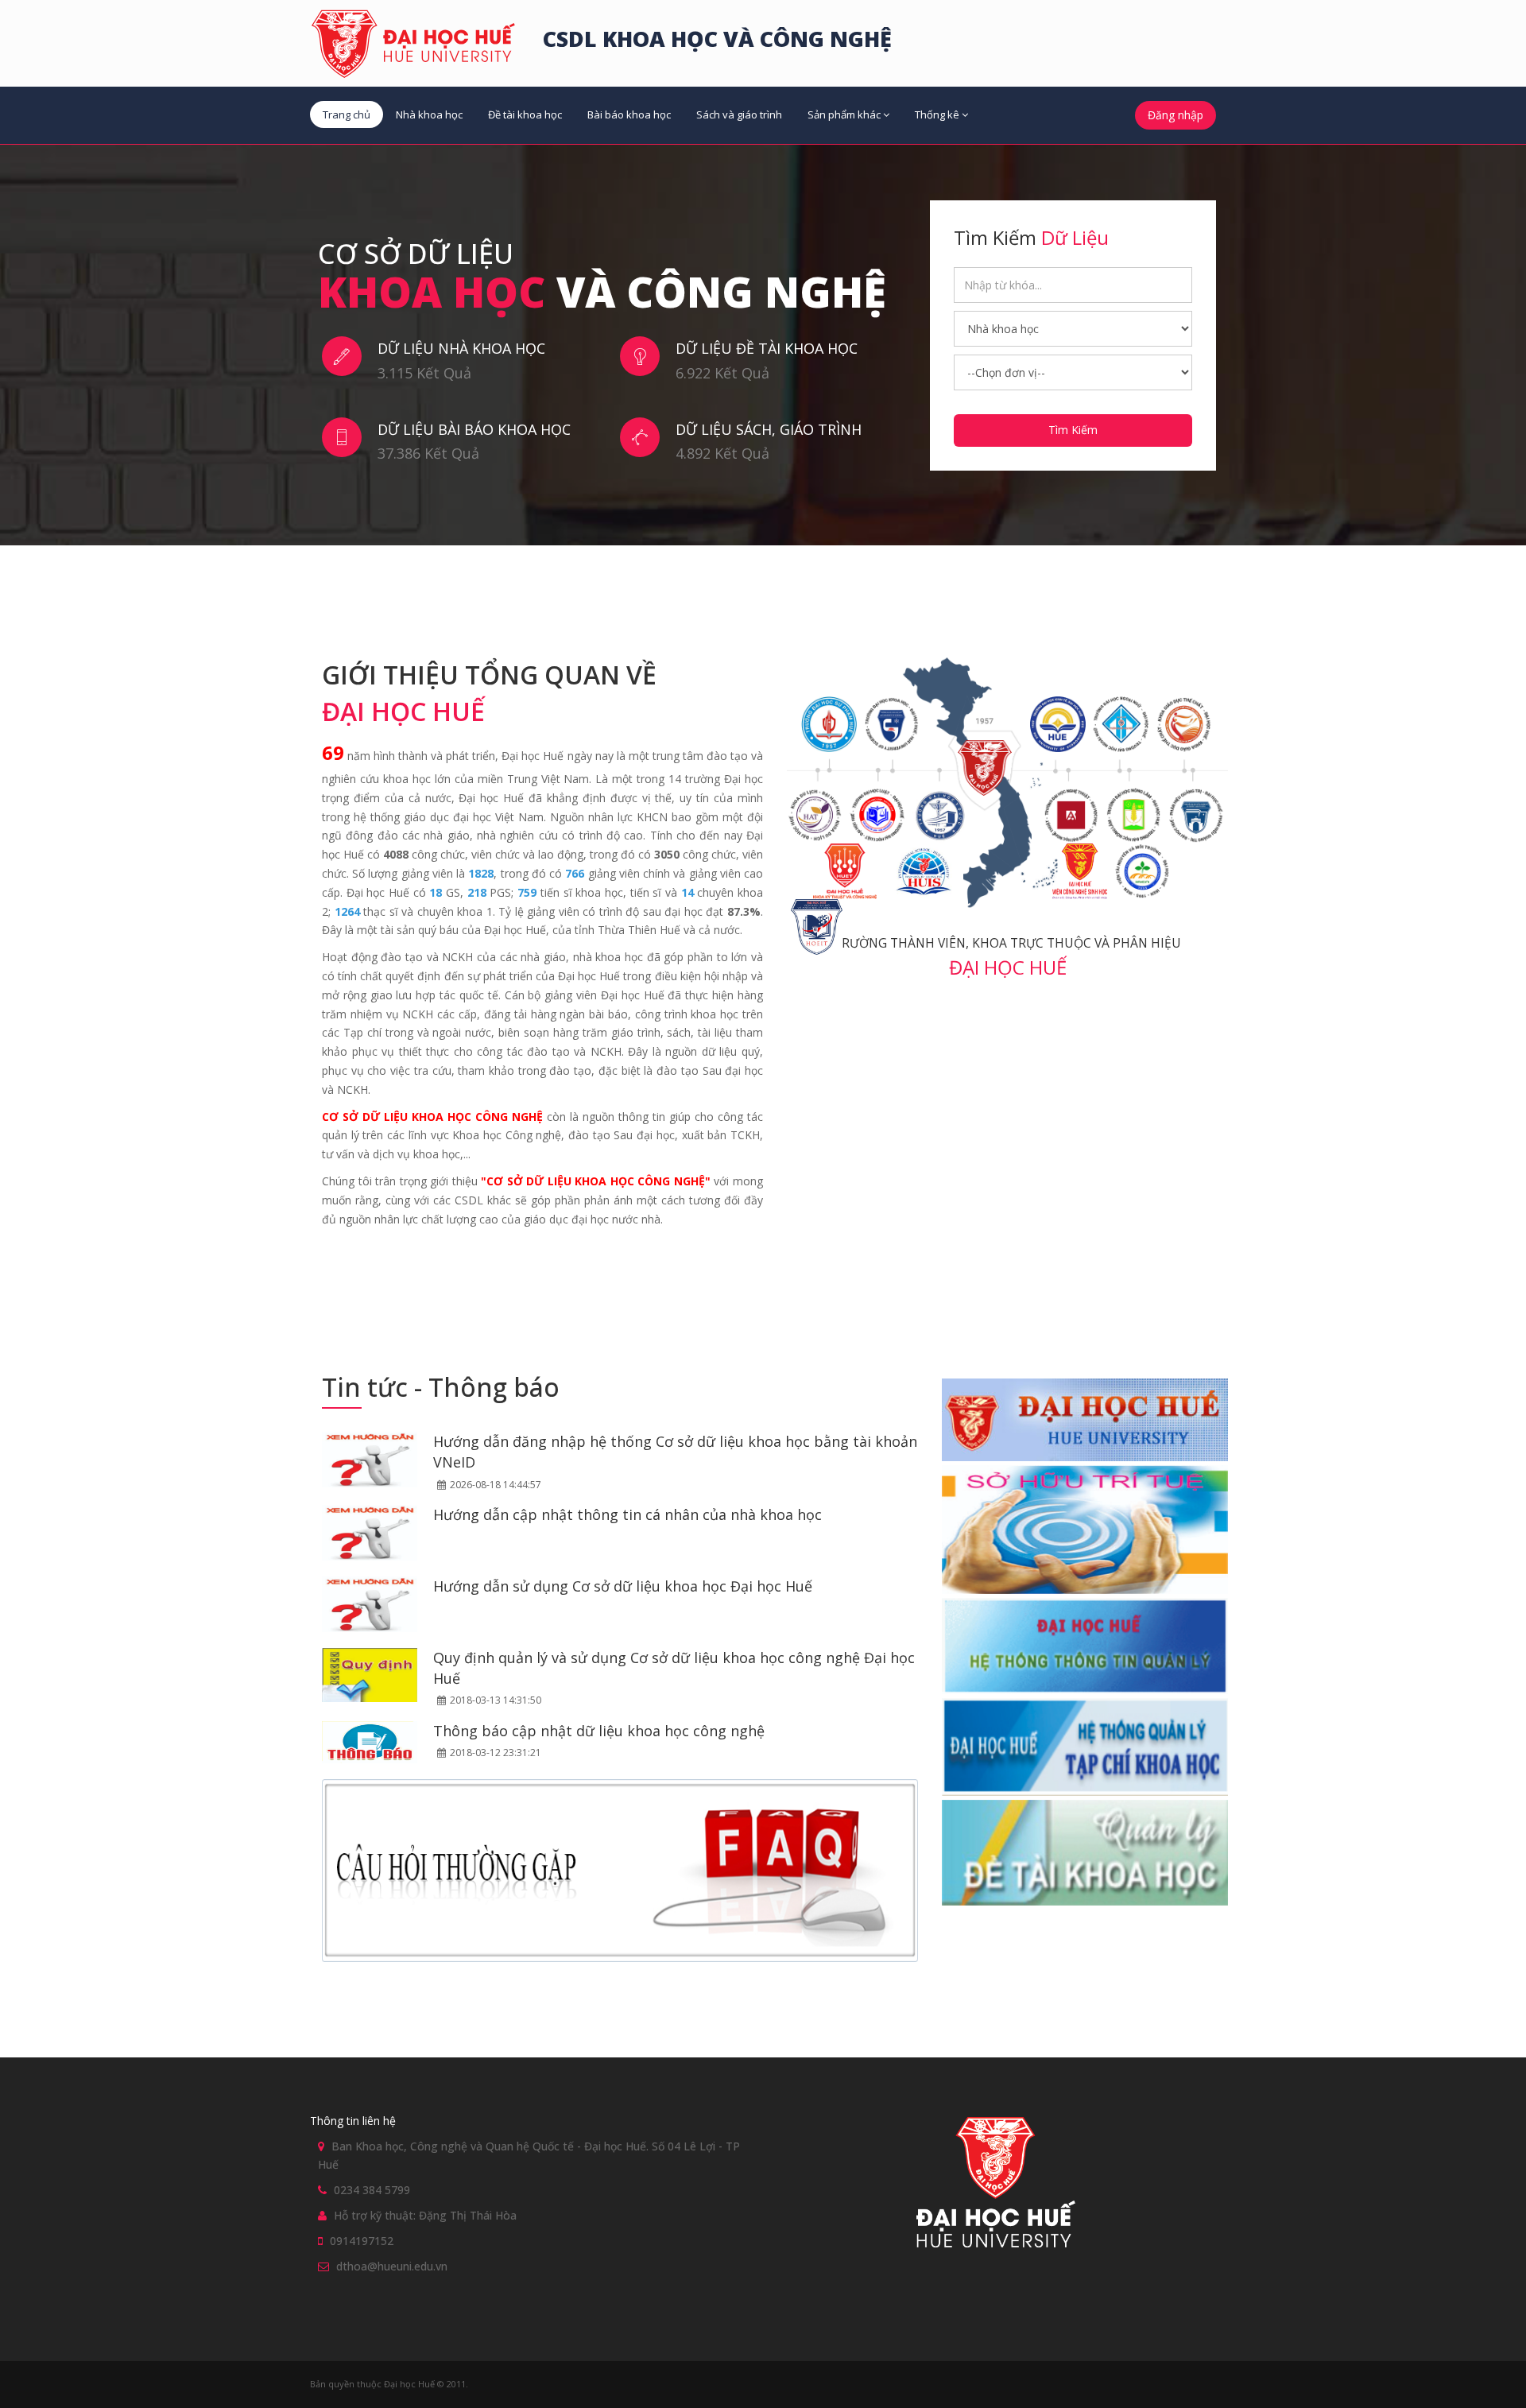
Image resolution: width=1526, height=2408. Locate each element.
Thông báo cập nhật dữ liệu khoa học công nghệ (599, 1731)
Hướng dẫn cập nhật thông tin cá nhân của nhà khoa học (627, 1514)
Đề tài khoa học (525, 114)
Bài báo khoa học (629, 114)
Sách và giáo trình (739, 114)
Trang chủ (347, 114)
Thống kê (937, 114)
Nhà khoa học (429, 114)
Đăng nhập (1175, 115)
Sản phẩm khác (844, 114)
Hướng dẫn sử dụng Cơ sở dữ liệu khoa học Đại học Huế (623, 1586)
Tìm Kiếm (1073, 430)
